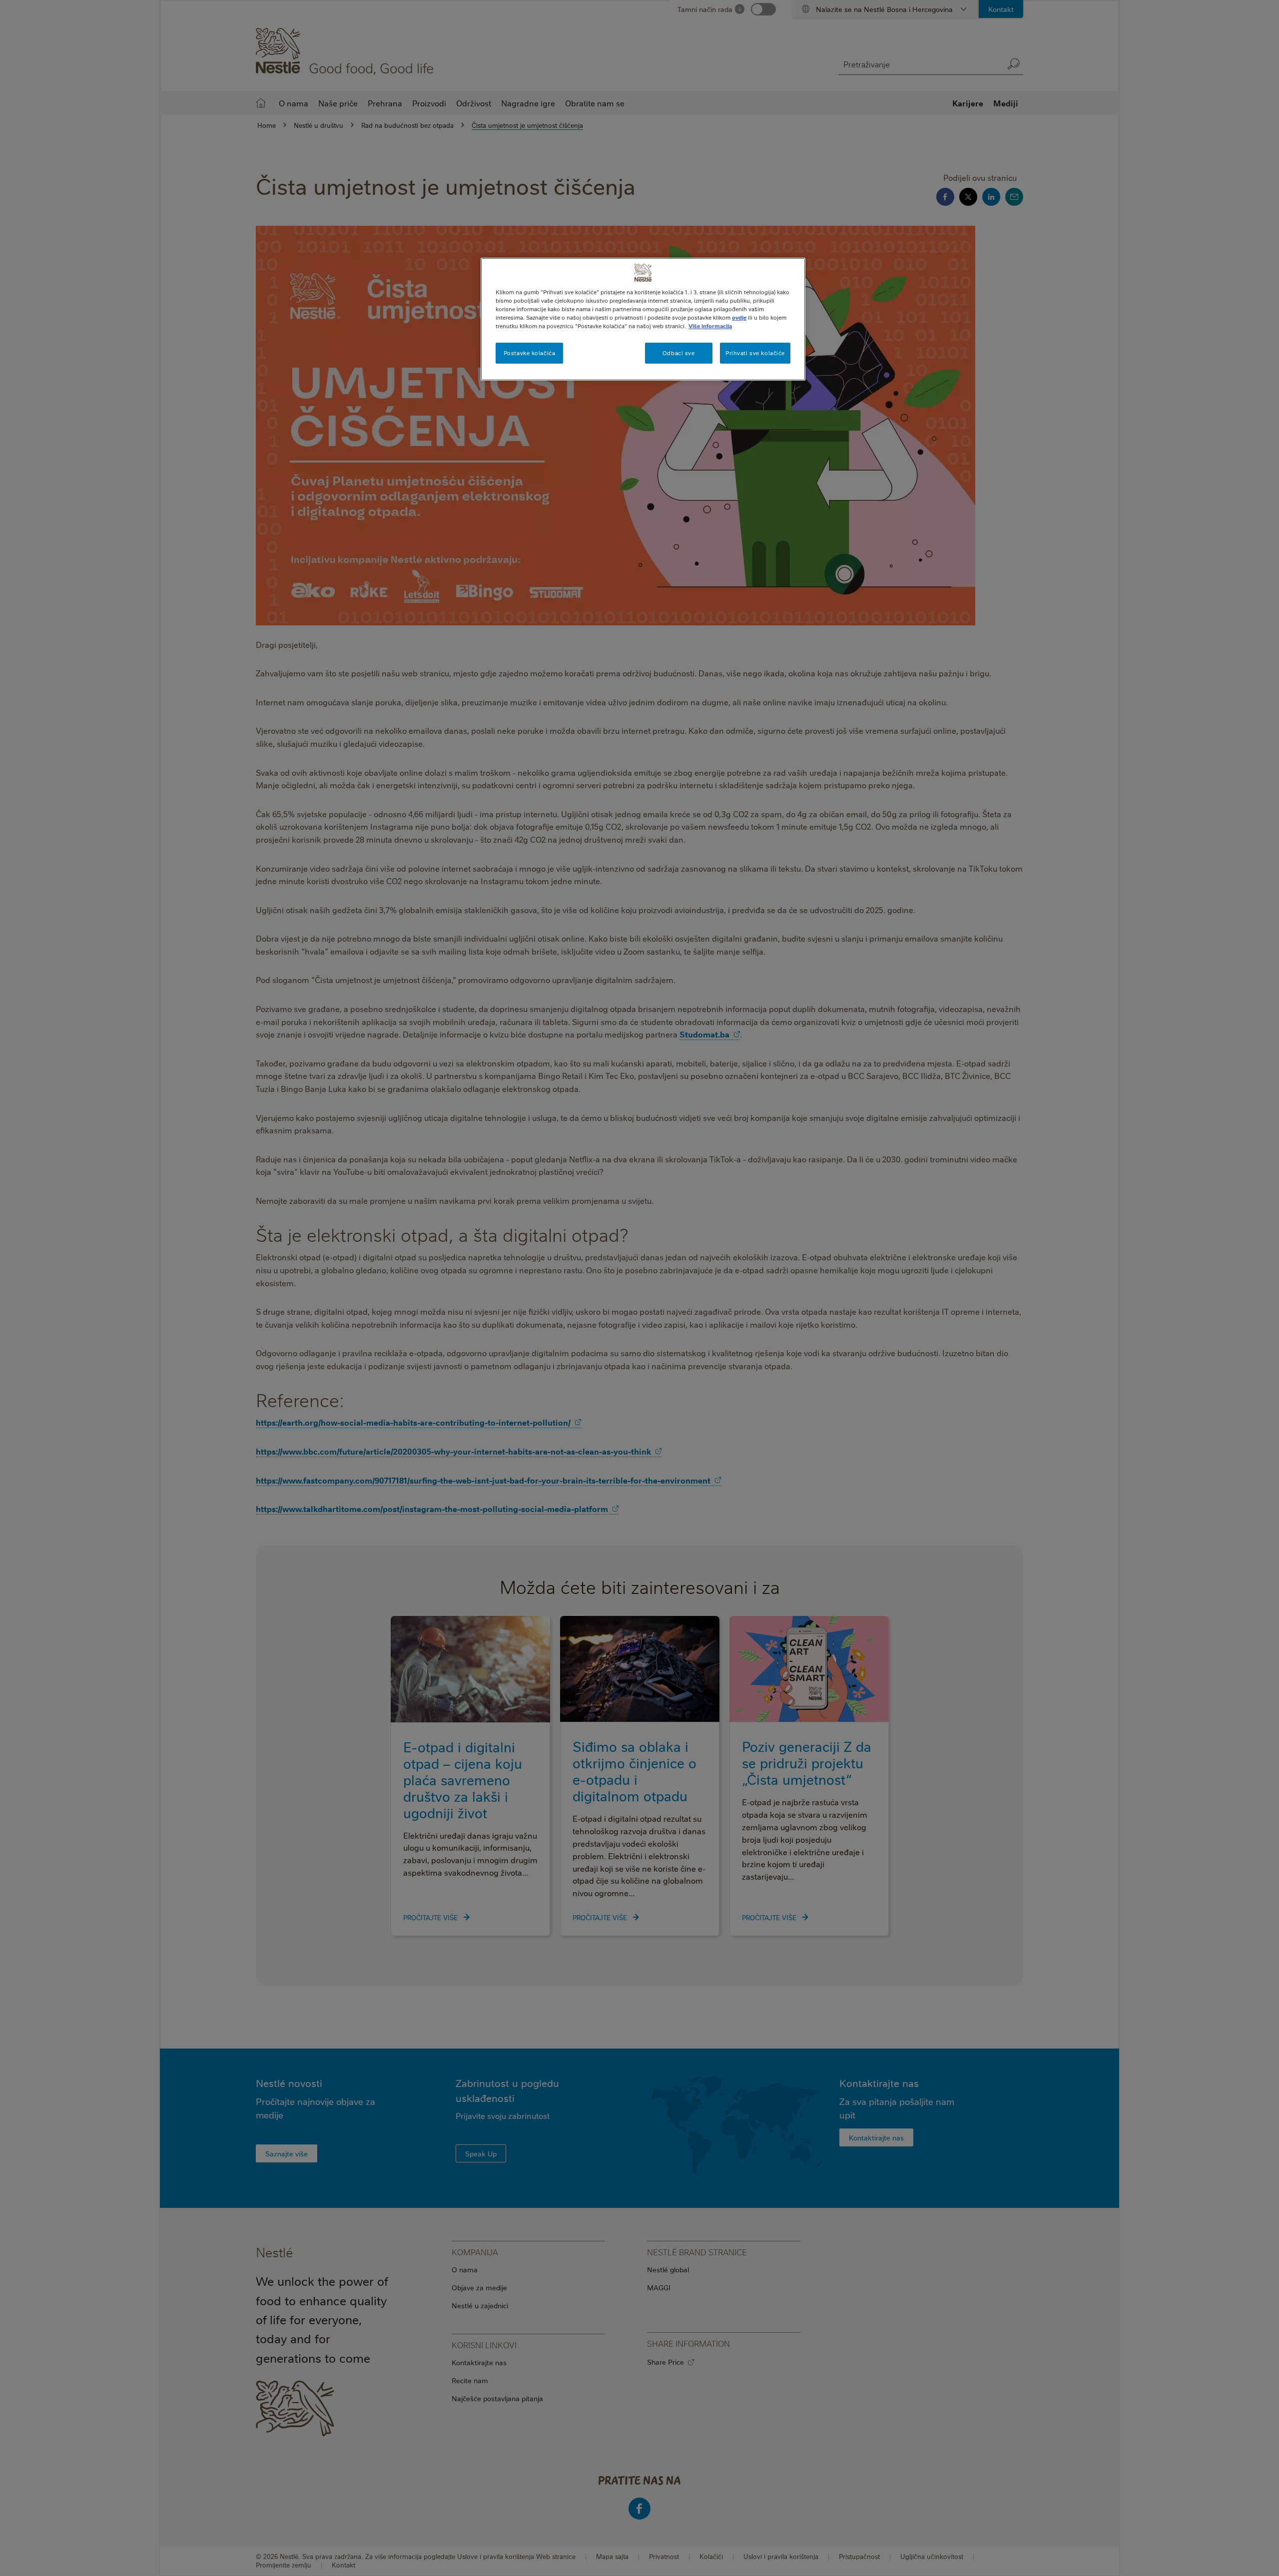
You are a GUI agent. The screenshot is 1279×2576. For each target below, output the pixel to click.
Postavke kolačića (530, 353)
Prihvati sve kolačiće (755, 353)
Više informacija (710, 326)
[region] (643, 319)
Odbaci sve (679, 353)
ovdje (739, 317)
